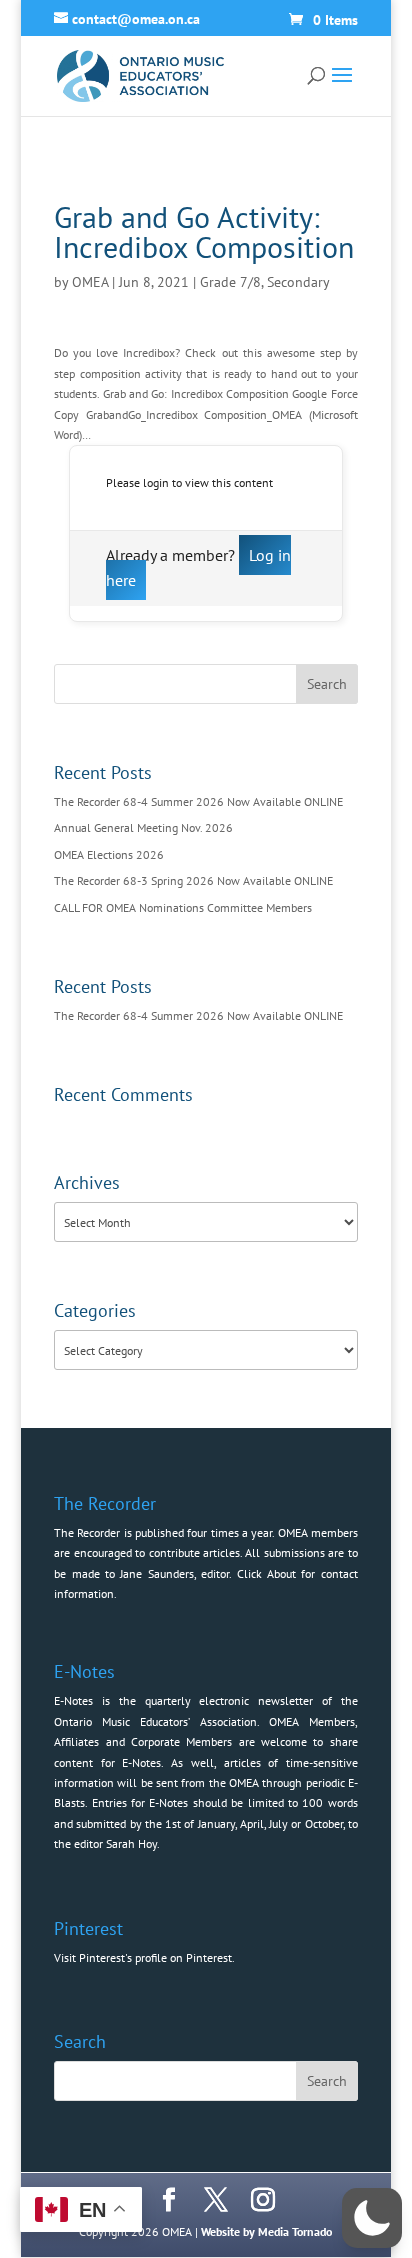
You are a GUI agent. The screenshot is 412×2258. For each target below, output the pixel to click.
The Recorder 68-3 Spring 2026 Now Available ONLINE (193, 880)
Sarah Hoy (131, 1843)
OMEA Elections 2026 (109, 854)
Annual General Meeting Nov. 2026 (143, 827)
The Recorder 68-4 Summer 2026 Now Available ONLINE (198, 801)
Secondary (298, 282)
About (281, 1573)
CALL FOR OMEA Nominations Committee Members (183, 907)
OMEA (90, 282)
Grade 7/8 (230, 282)
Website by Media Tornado (266, 2231)
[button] (372, 2218)
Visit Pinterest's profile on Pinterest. (144, 1957)
